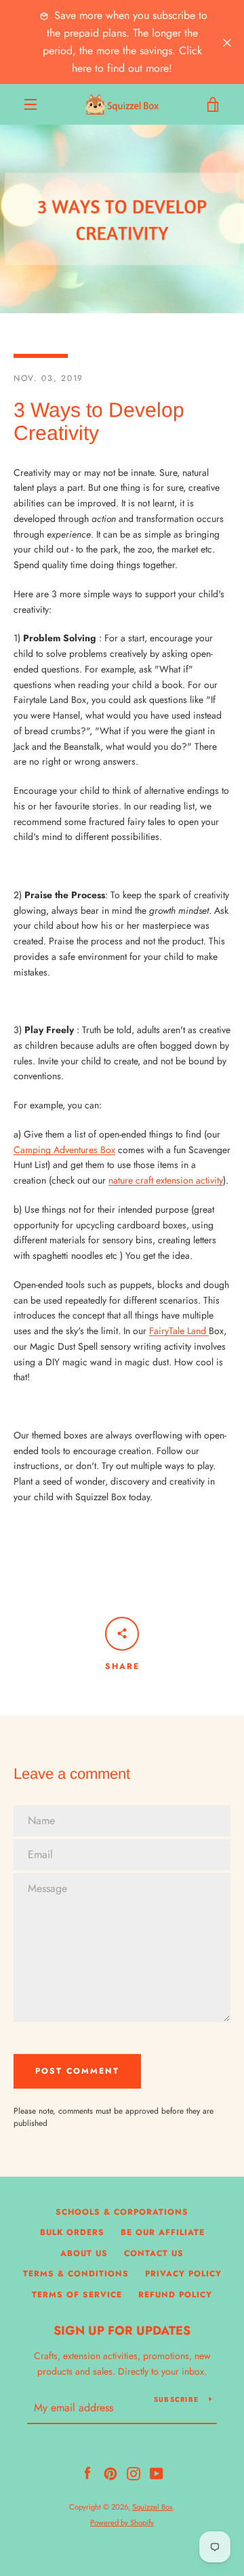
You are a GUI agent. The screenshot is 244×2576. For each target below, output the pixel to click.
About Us (84, 2253)
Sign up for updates (122, 2331)
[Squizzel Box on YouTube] (157, 2472)
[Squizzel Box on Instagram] (134, 2472)
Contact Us (154, 2253)
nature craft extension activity (166, 1180)
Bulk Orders (72, 2232)
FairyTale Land (179, 1331)
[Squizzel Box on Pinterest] (110, 2472)
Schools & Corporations (122, 2212)
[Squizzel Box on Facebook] (87, 2472)
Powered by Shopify (122, 2522)
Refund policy (175, 2295)
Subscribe (176, 2399)
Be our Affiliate (163, 2232)
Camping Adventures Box (64, 1150)
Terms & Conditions (76, 2274)
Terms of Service (77, 2295)
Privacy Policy (183, 2274)
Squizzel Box (152, 2507)
